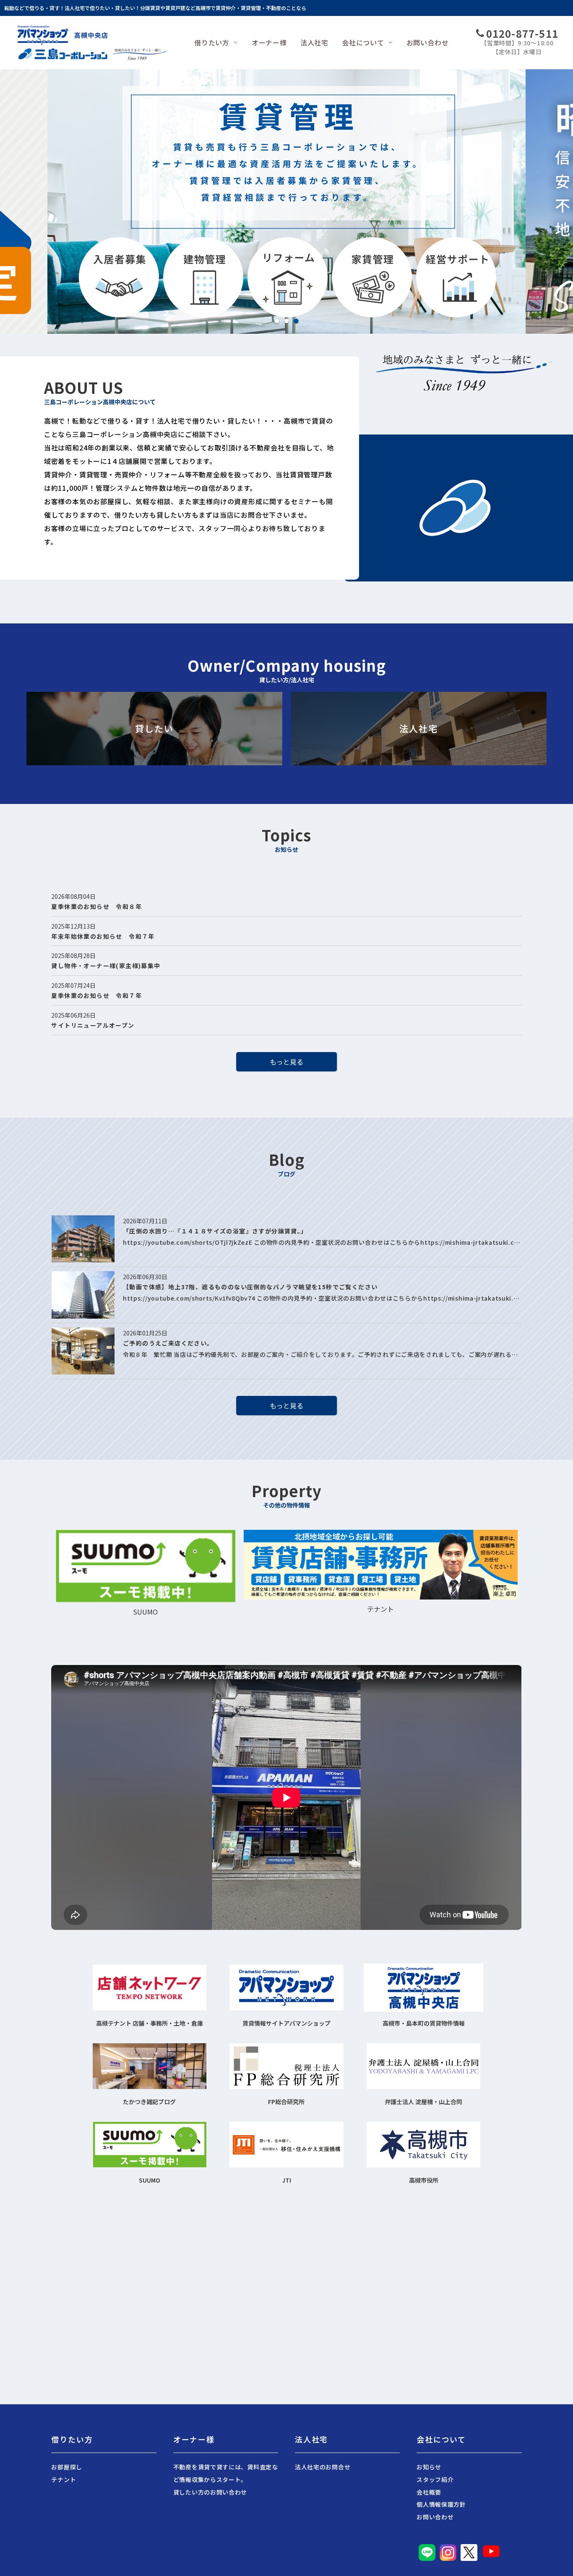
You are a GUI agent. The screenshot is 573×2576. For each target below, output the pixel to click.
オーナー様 (269, 42)
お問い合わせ (428, 42)
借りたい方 (212, 42)
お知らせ (429, 2467)
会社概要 (429, 2492)
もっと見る (286, 1062)
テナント (64, 2479)
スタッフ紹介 (435, 2479)
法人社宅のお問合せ (323, 2467)
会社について (363, 42)
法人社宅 (314, 42)
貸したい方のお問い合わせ (210, 2492)
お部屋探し (67, 2467)
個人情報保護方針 (441, 2504)
